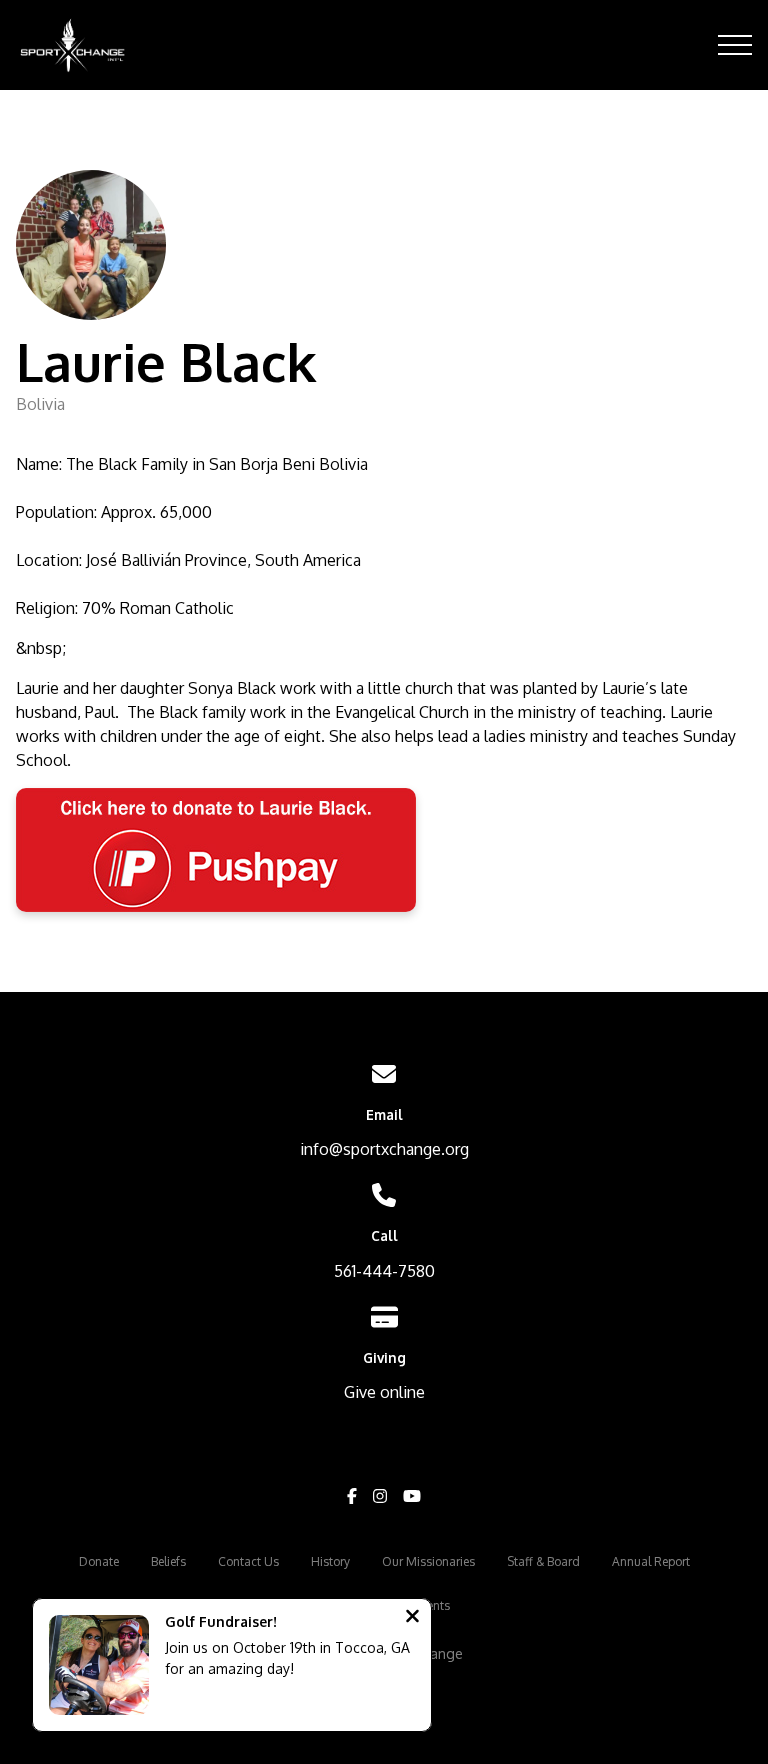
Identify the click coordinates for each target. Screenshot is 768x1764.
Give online (384, 1392)
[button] (735, 45)
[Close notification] (412, 1618)
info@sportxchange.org (384, 1149)
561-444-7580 (384, 1271)
